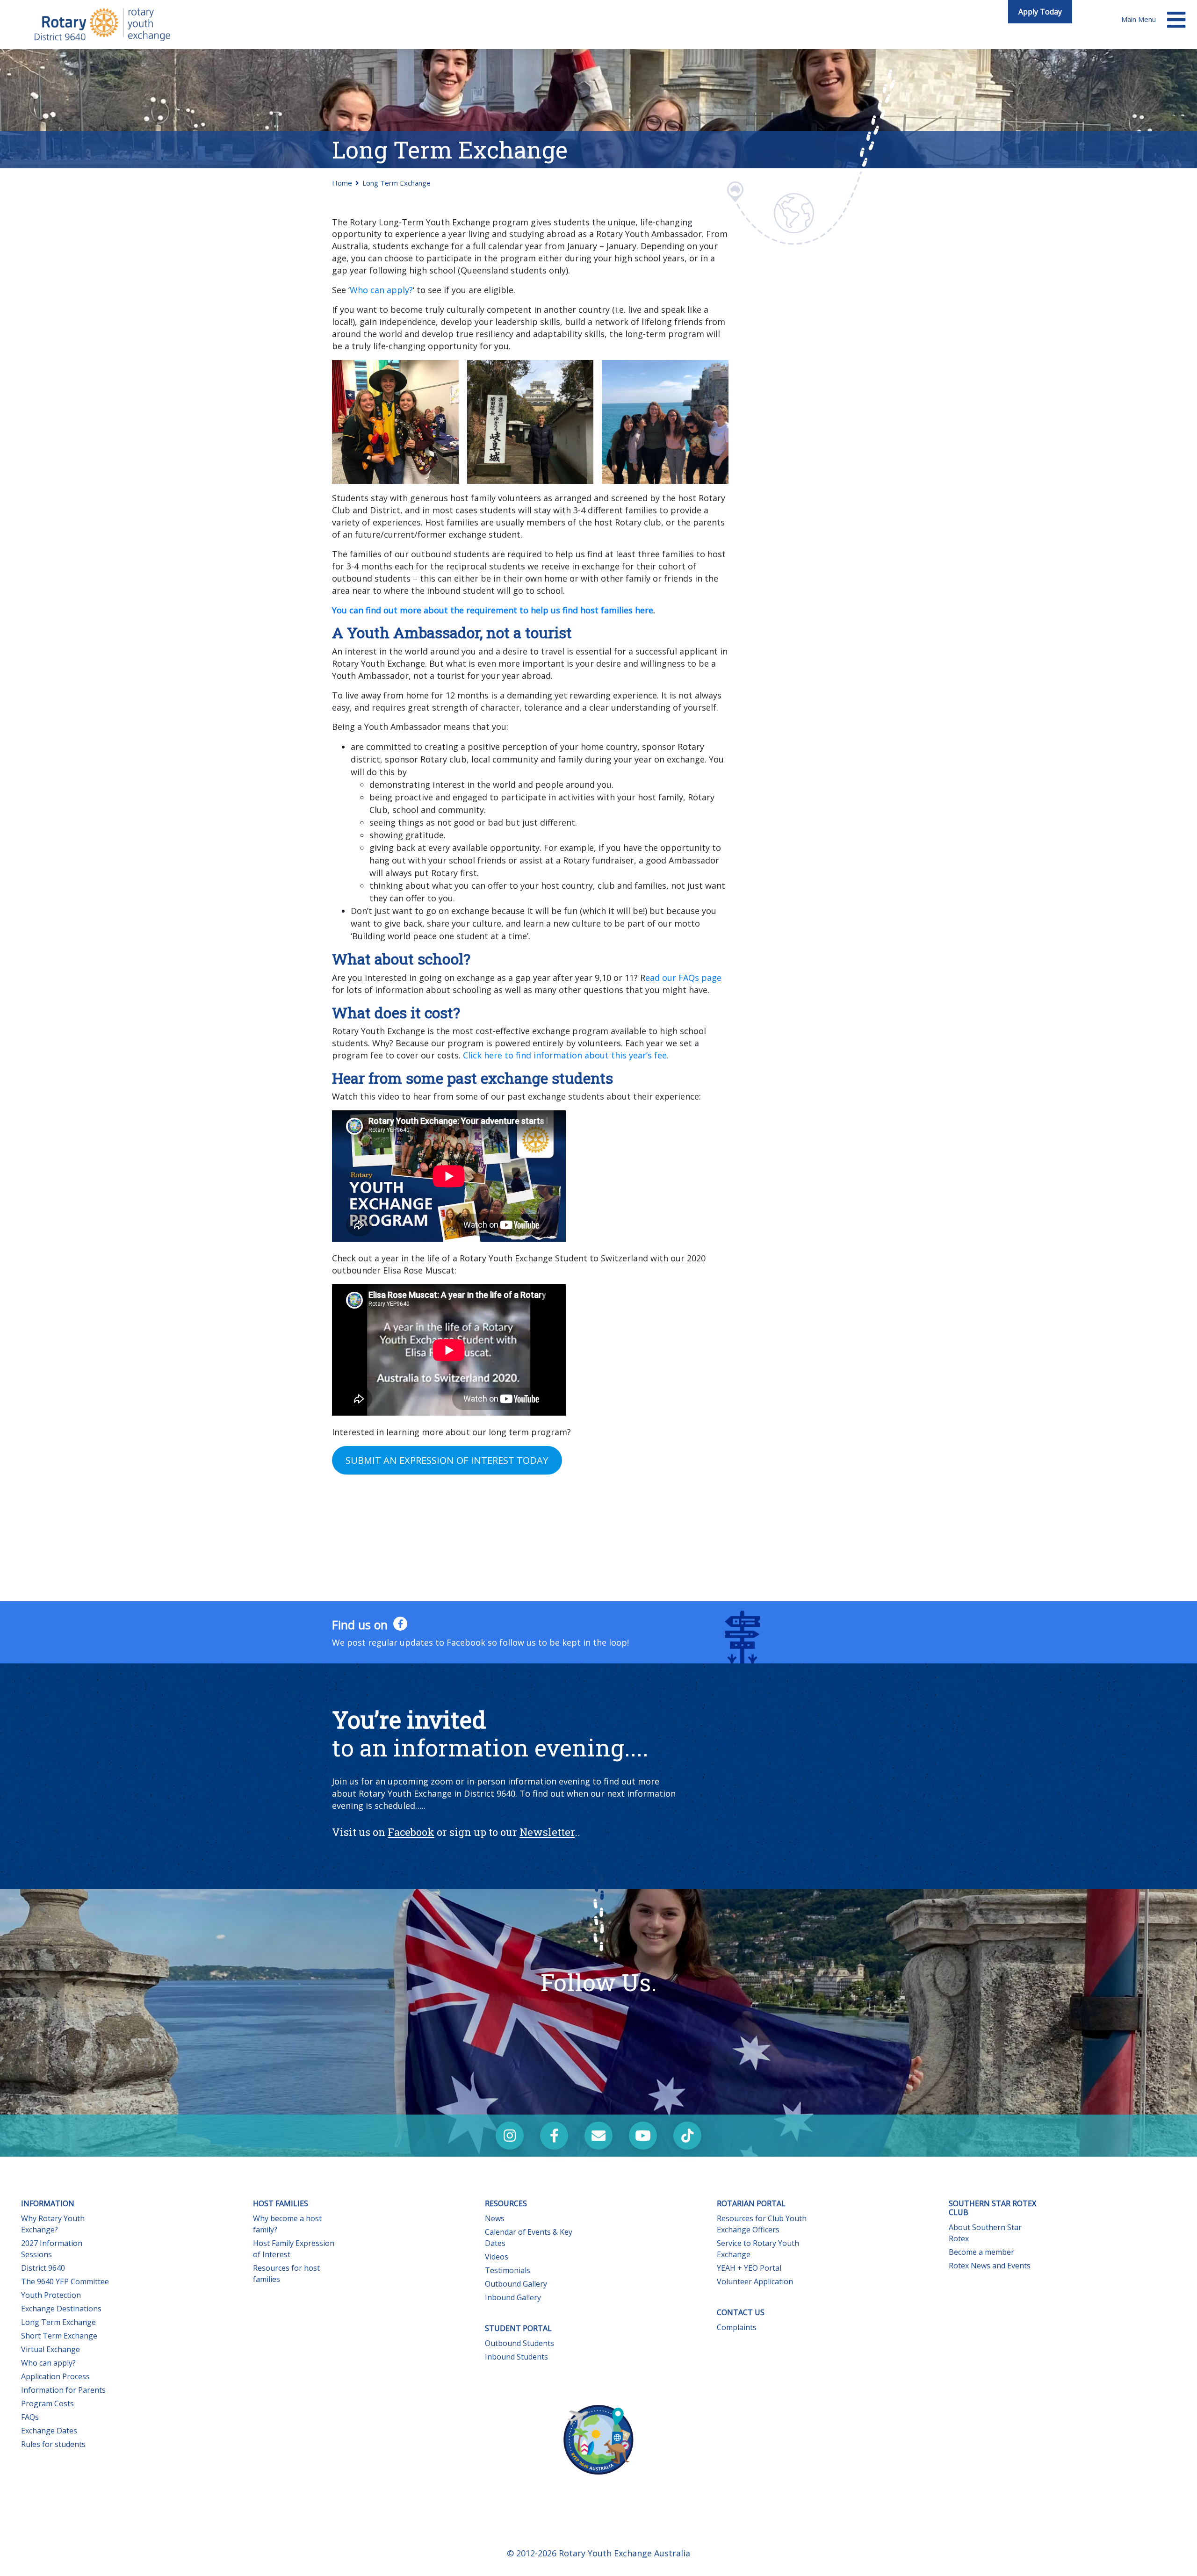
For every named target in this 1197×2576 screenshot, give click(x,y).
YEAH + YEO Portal (749, 2268)
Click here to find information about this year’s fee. (566, 1055)
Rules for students (53, 2444)
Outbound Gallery (516, 2284)
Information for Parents (63, 2390)
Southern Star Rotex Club (992, 2208)
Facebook (411, 1832)
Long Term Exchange (58, 2322)
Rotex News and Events (990, 2266)
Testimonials (508, 2270)
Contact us (741, 2312)
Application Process (55, 2376)
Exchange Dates (49, 2431)
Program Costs (47, 2403)
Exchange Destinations (61, 2309)
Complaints (737, 2327)
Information (48, 2203)
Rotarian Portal (751, 2203)
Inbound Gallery (513, 2297)
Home (342, 183)
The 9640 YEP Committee (65, 2281)
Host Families (281, 2203)
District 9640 (43, 2268)
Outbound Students (519, 2343)
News (495, 2218)
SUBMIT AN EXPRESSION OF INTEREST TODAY (447, 1460)
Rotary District (103, 25)
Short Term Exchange (59, 2336)
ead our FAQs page (683, 978)
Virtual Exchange (50, 2349)
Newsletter (547, 1832)
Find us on (361, 1625)
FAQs (30, 2417)
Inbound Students (516, 2357)
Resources (506, 2203)
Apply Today (1040, 12)
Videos (497, 2257)
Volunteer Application (755, 2281)
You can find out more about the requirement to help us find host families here (493, 610)
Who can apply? (381, 290)
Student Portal (518, 2328)
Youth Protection (51, 2295)
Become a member (981, 2252)
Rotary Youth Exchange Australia (624, 2553)
